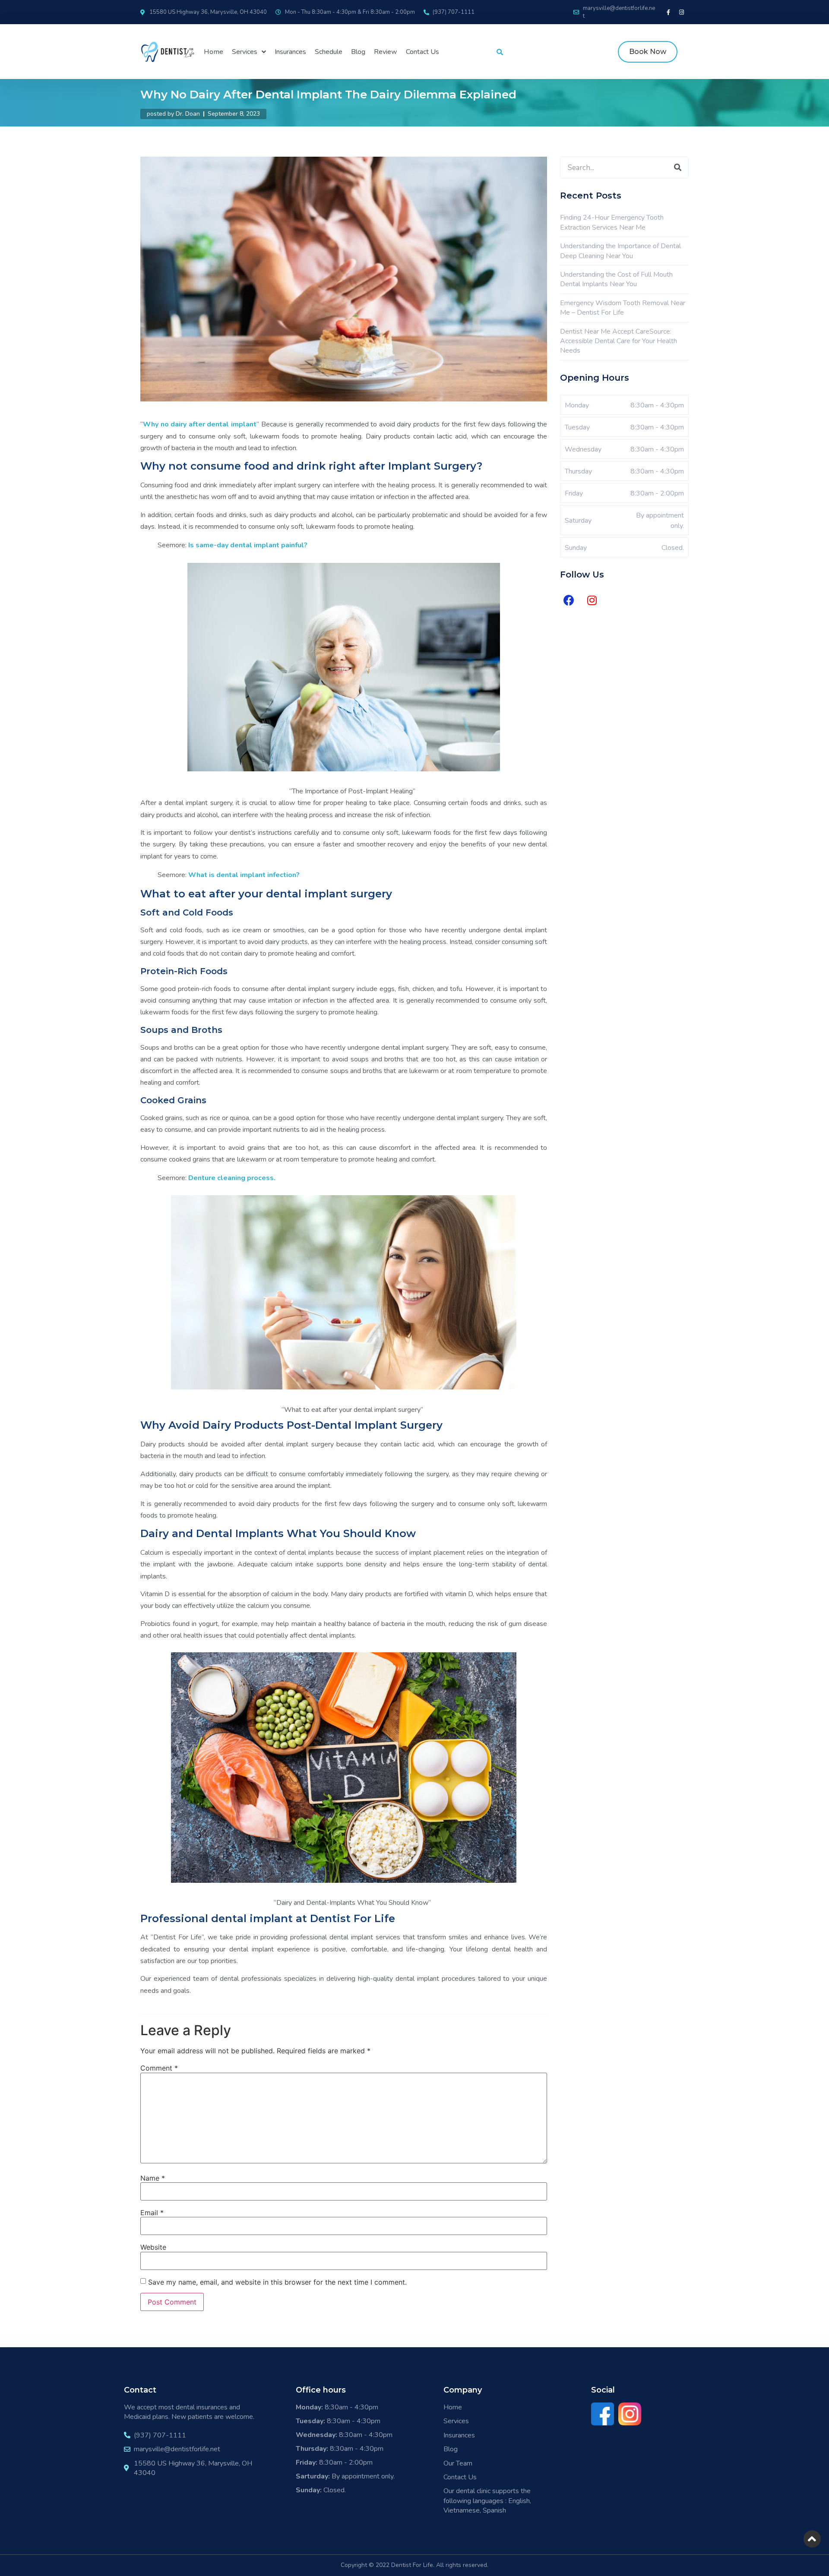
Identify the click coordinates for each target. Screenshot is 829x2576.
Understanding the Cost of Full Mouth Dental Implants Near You (616, 279)
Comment (159, 2068)
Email (152, 2213)
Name (153, 2178)
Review (386, 52)
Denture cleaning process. (232, 1178)
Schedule (329, 52)
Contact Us (422, 52)
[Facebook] (569, 600)
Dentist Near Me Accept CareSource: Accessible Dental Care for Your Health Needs (619, 341)
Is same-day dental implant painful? (247, 545)
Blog (358, 52)
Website (153, 2247)
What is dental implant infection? (244, 875)
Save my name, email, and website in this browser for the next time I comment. (277, 2282)
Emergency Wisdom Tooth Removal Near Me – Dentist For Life (623, 308)
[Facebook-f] (668, 12)
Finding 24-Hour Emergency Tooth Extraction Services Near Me (612, 222)
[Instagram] (682, 12)
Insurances (290, 52)
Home (214, 52)
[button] (648, 52)
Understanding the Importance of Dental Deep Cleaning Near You (620, 251)
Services (245, 52)
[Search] (677, 167)
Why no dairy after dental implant (200, 424)
